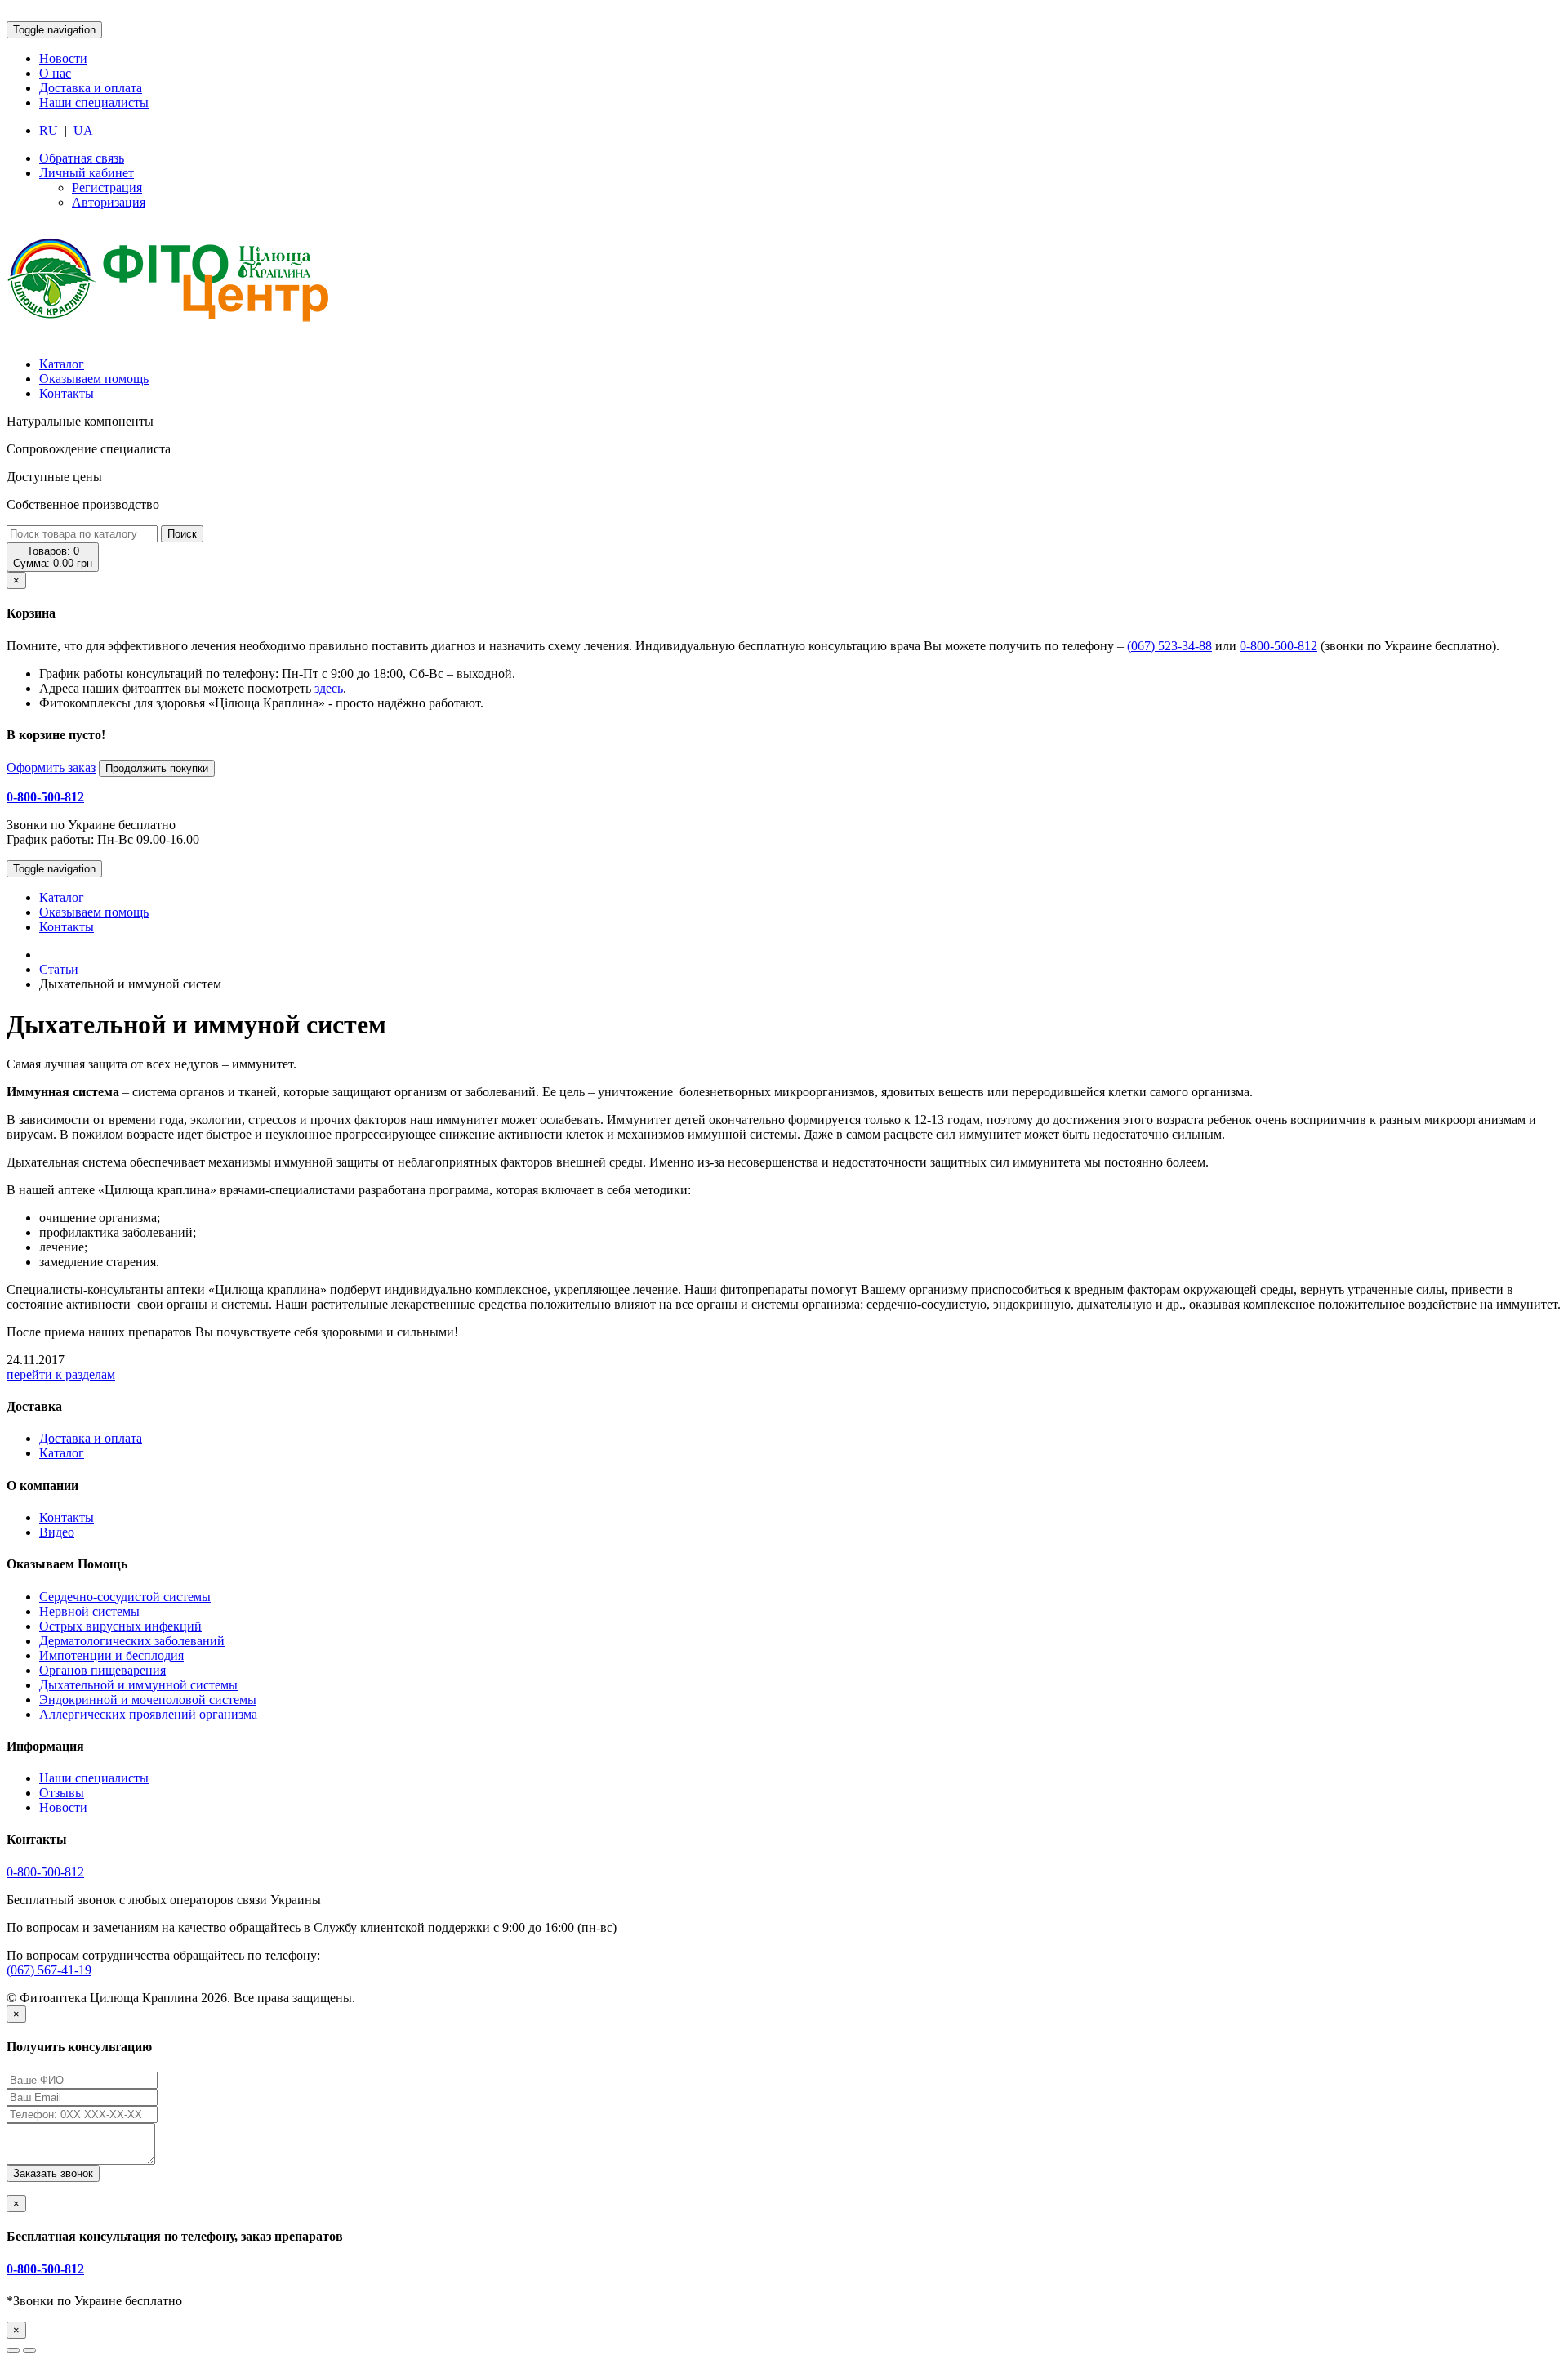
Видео (57, 1532)
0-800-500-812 (1278, 646)
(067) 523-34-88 (1169, 646)
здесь (329, 688)
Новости (63, 58)
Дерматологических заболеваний (132, 1641)
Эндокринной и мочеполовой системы (148, 1700)
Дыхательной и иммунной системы (138, 1685)
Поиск (182, 534)
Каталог (62, 364)
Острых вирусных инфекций (120, 1626)
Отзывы (62, 1793)
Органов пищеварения (102, 1670)
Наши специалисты (94, 103)
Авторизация (109, 202)
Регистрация (107, 187)
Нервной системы (89, 1611)
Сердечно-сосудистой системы (125, 1597)
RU (50, 130)
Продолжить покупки (157, 768)
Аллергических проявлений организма (148, 1714)
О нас (55, 73)
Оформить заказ (51, 767)
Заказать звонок (53, 2173)
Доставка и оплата (91, 88)
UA (83, 130)
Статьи (59, 969)
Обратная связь (82, 158)
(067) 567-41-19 (49, 1970)
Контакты (67, 393)
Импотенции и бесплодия (111, 1655)
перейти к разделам (61, 1374)
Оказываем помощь (94, 379)
